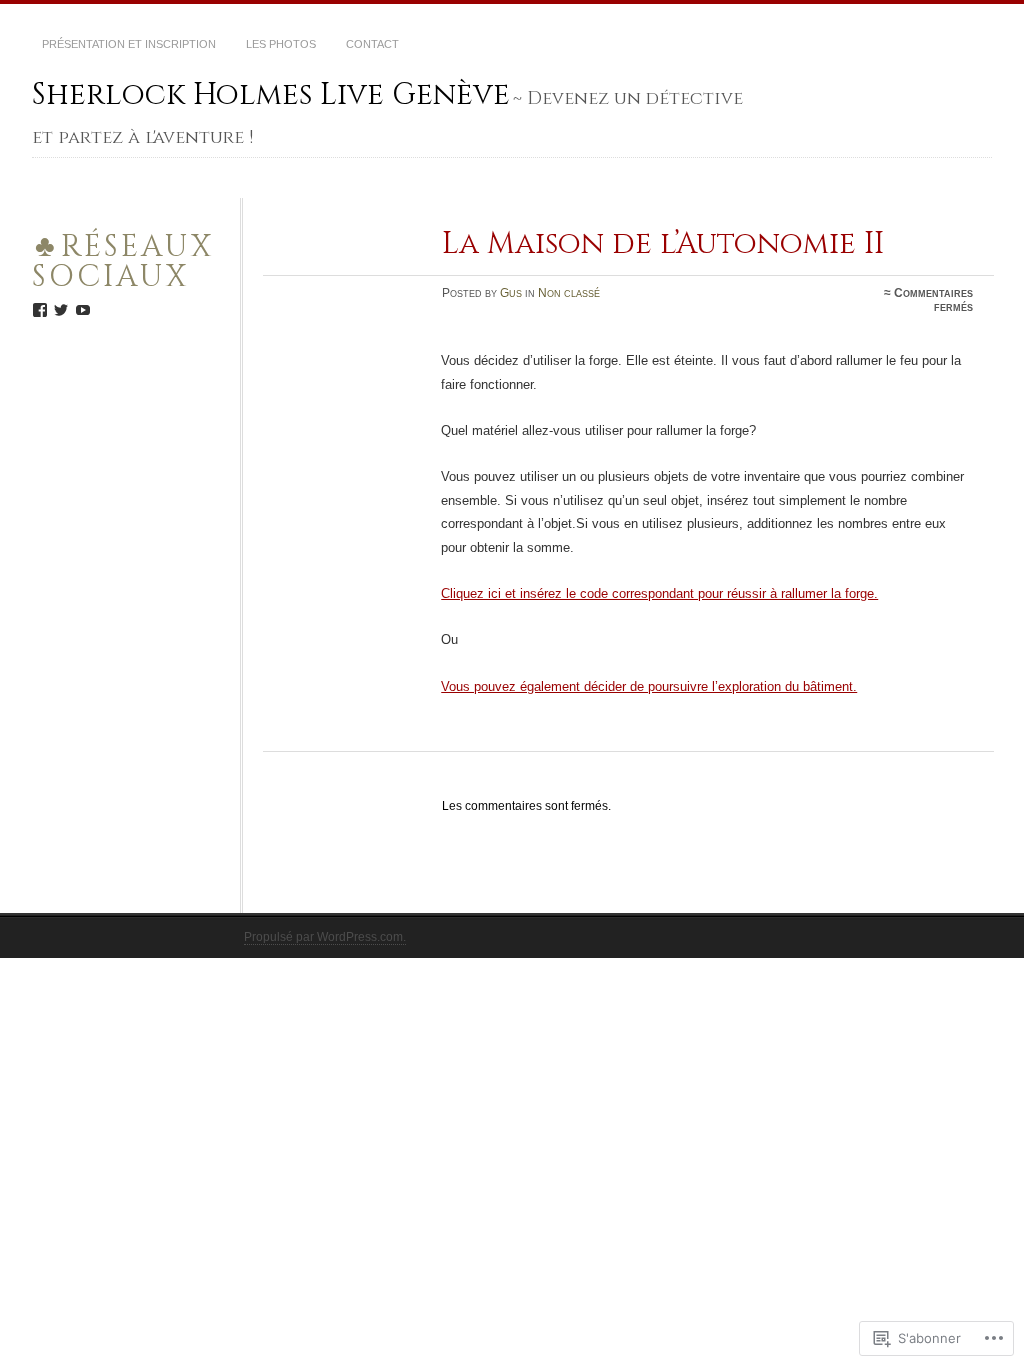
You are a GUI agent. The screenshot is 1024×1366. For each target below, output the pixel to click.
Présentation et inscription (129, 44)
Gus (511, 293)
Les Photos (281, 44)
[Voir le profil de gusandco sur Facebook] (40, 310)
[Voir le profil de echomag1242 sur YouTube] (83, 310)
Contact (372, 44)
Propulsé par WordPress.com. (325, 937)
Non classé (569, 293)
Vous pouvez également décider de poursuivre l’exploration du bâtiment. (649, 686)
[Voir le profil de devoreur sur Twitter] (61, 310)
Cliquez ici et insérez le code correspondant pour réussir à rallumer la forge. (659, 593)
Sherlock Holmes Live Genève (271, 95)
